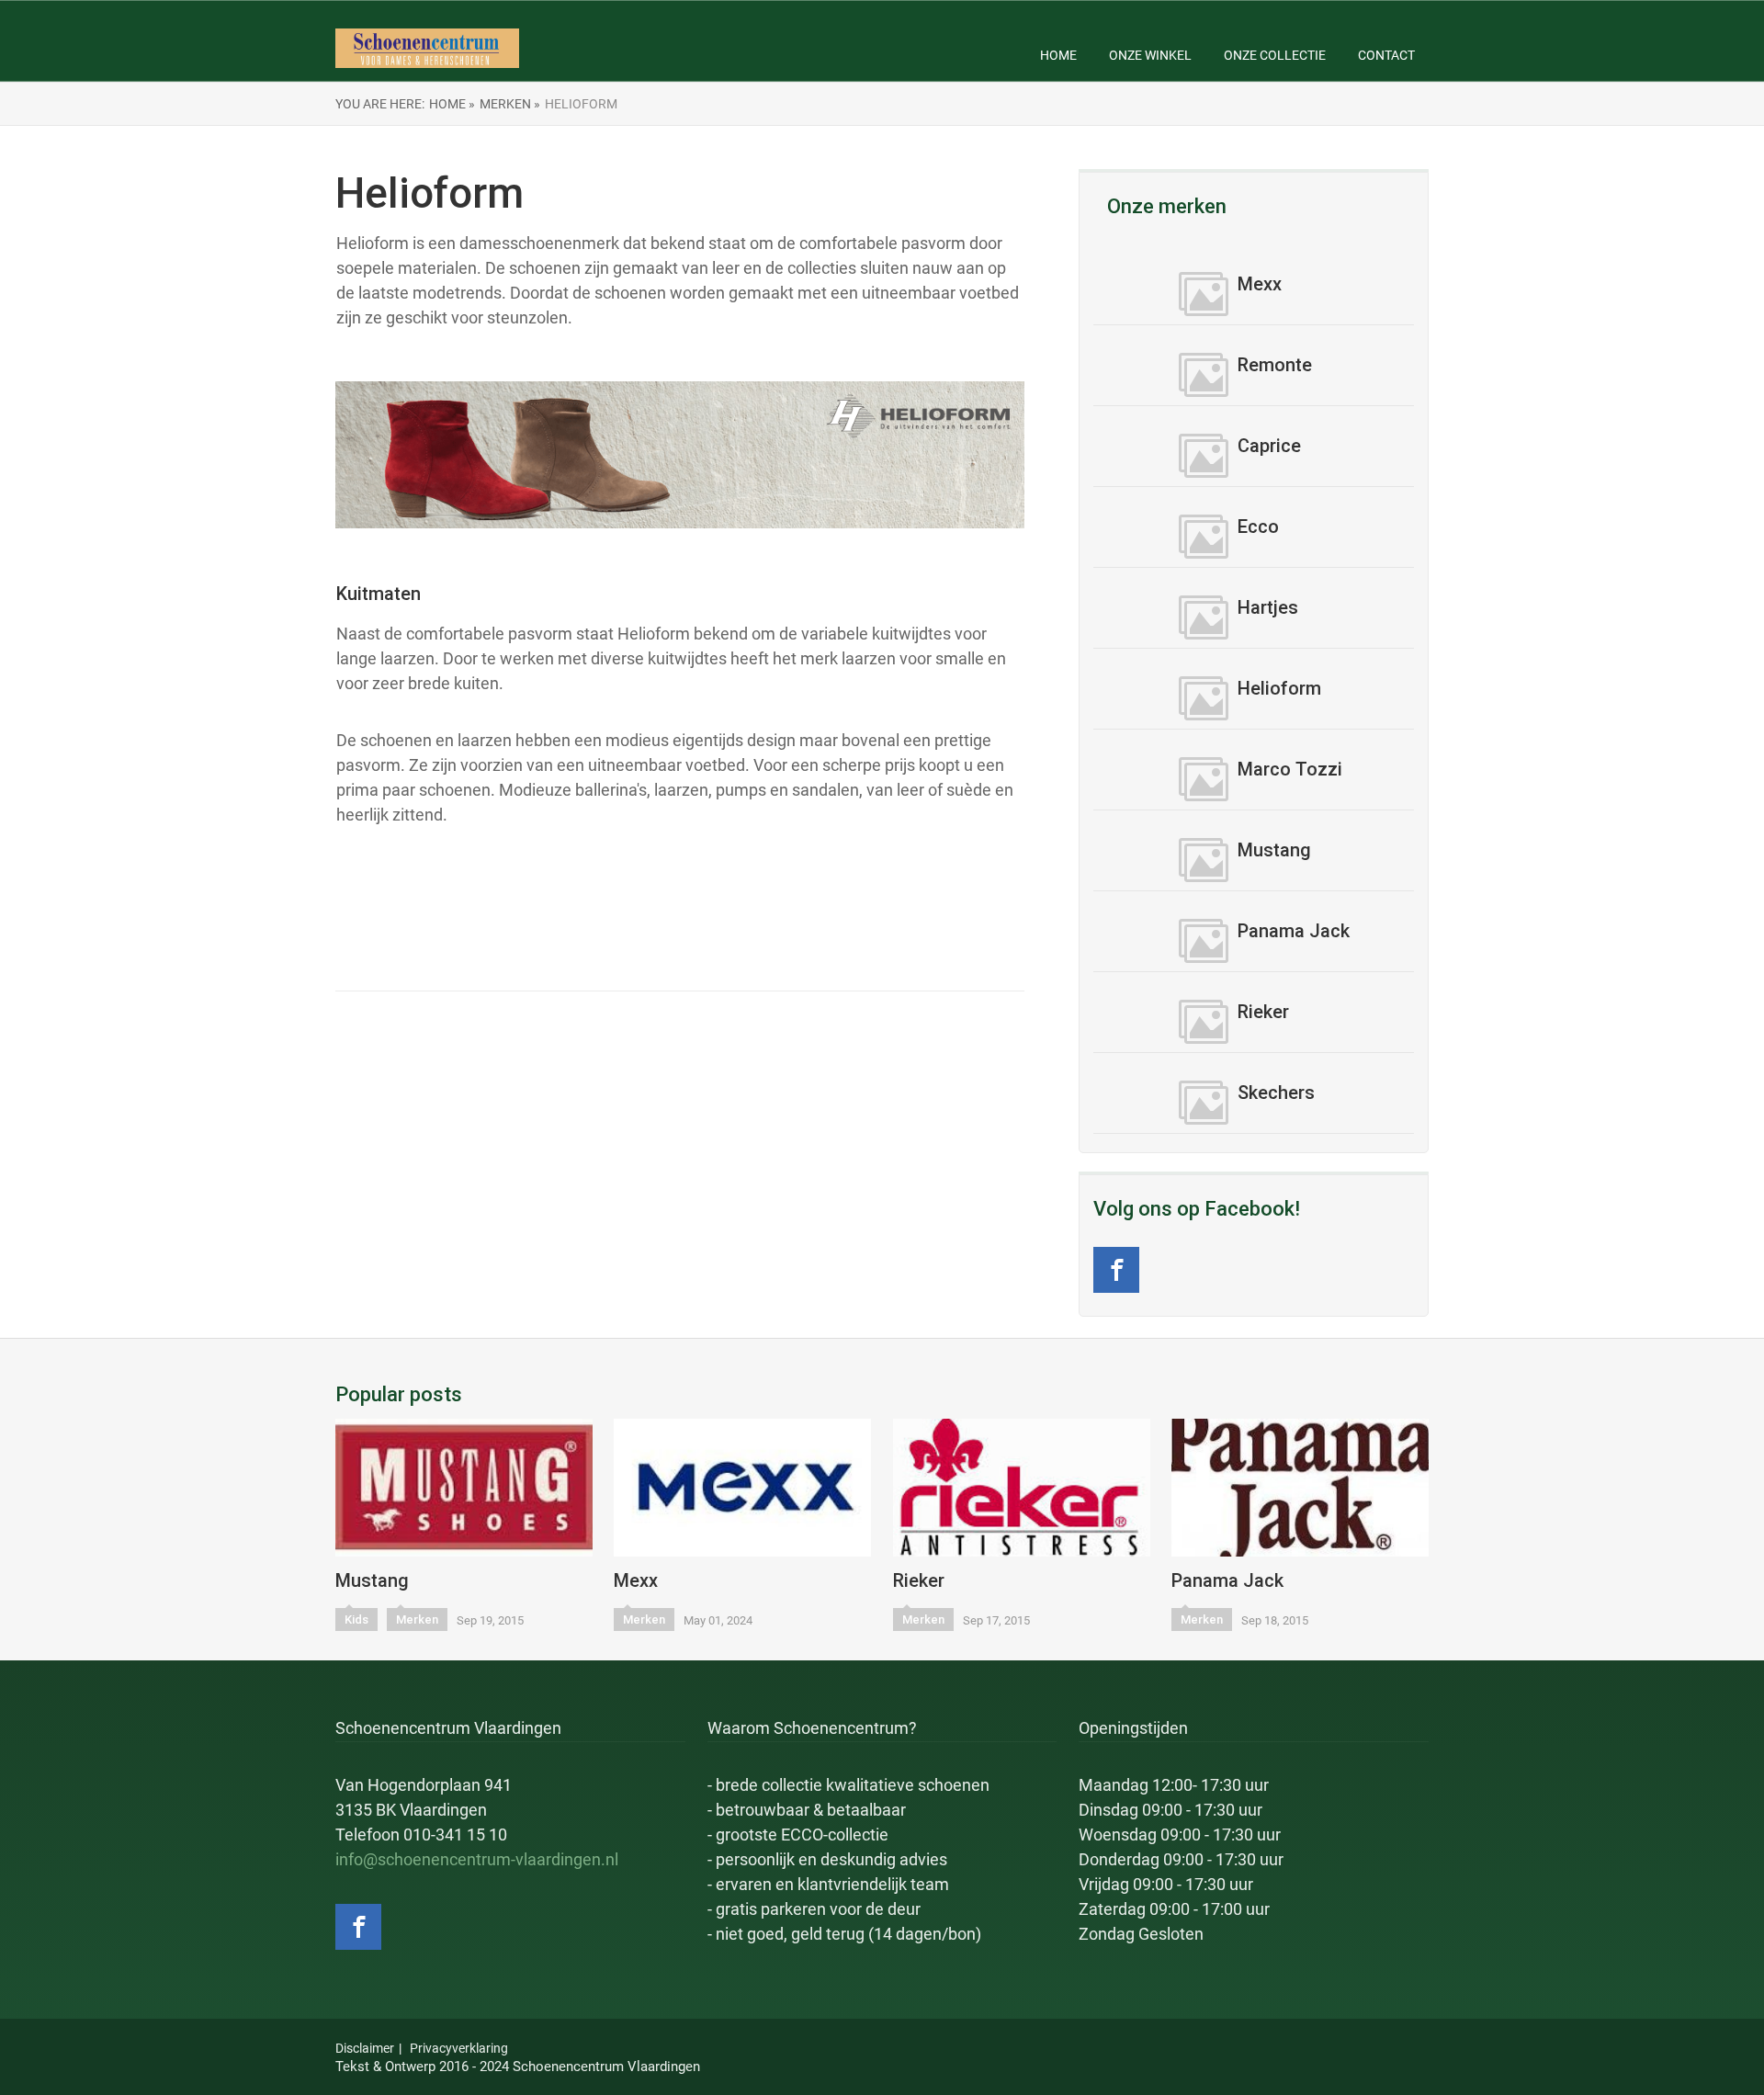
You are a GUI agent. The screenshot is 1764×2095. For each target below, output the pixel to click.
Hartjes (1268, 607)
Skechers (1276, 1093)
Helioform (1279, 688)
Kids (356, 1619)
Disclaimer (365, 2048)
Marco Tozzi (1290, 769)
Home (1058, 55)
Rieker (1263, 1012)
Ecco (1258, 527)
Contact (1386, 55)
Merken (417, 1619)
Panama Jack (1294, 931)
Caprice (1269, 446)
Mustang (1274, 850)
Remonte (1275, 365)
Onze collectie (1275, 55)
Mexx (1260, 284)
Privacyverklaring (459, 2048)
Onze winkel (1150, 55)
